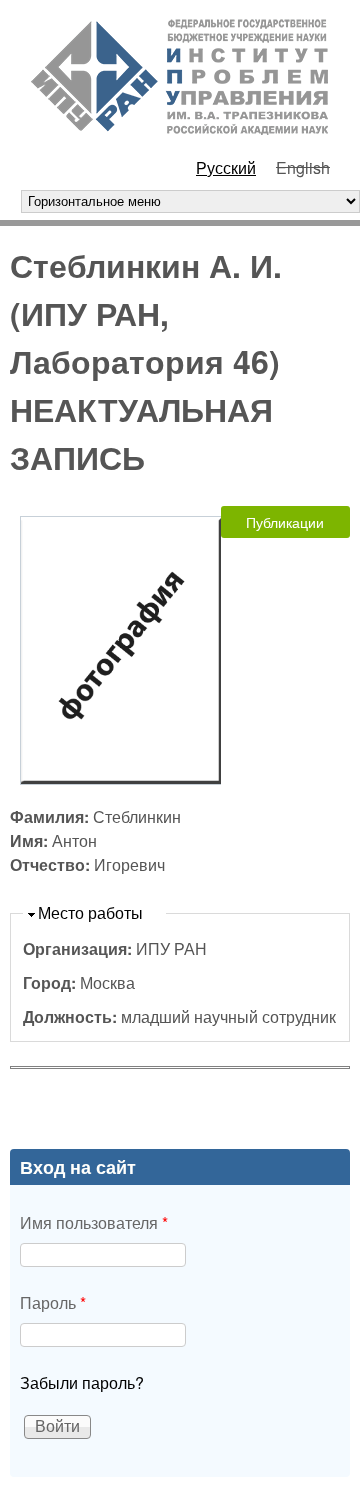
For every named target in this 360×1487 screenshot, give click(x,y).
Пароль (53, 1302)
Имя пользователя (94, 1222)
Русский (226, 167)
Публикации (285, 522)
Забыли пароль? (82, 1382)
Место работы (90, 912)
